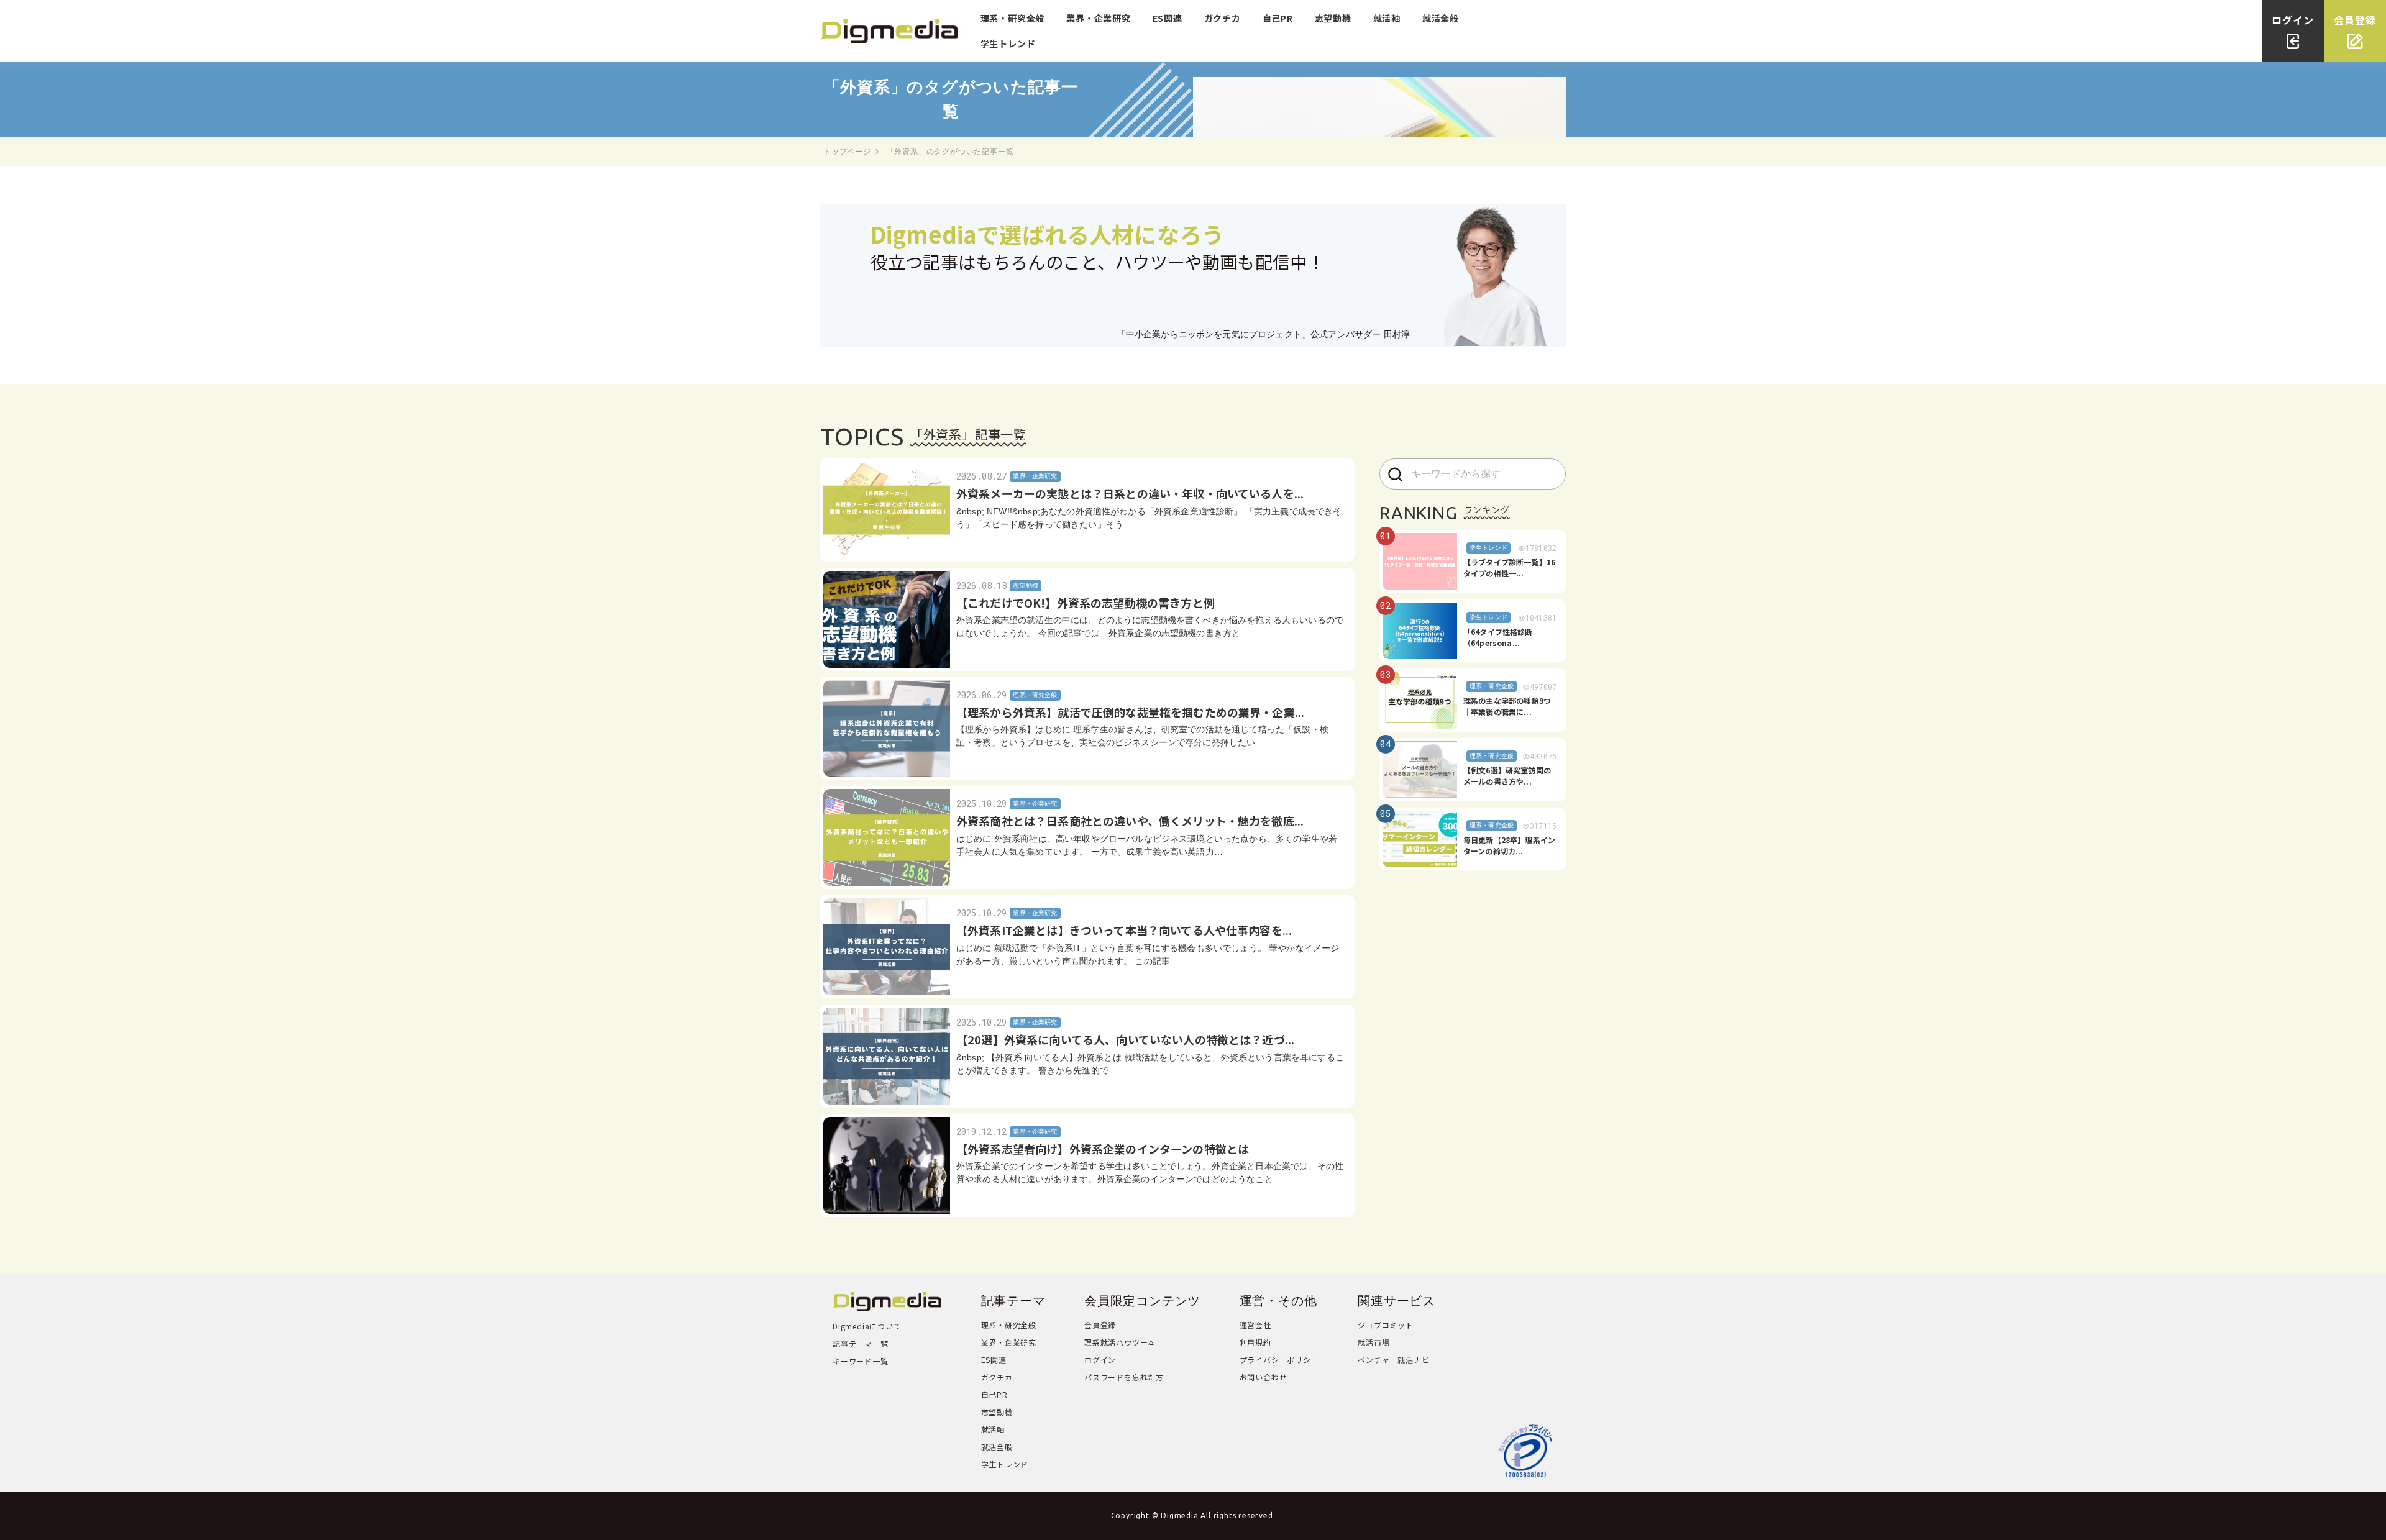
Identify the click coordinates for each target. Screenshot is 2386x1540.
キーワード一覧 (861, 1361)
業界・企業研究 (1099, 18)
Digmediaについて (867, 1326)
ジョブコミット (1386, 1325)
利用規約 (1255, 1342)
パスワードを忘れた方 (1124, 1377)
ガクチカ (1223, 18)
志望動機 (1333, 18)
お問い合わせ (1264, 1377)
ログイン (1100, 1360)
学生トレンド (1008, 43)
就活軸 (1387, 18)
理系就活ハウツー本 (1120, 1342)
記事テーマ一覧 (861, 1343)
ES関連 (1168, 18)
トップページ (847, 152)
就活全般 (1441, 18)
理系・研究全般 (1013, 18)
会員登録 (1100, 1325)
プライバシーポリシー (1279, 1360)
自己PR (1278, 18)
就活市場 (1374, 1342)
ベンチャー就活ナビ (1393, 1360)
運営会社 (1255, 1325)
